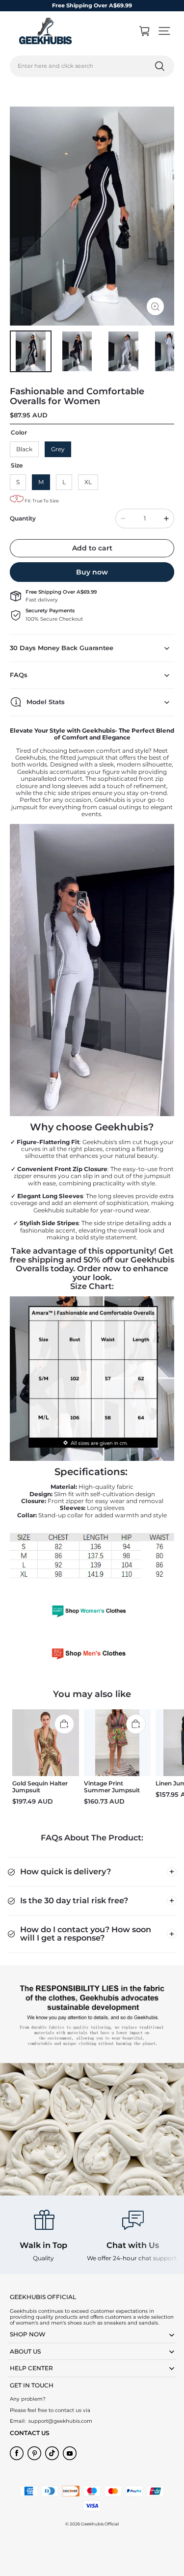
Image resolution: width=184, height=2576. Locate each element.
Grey (58, 449)
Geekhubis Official (100, 2524)
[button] (164, 31)
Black (24, 449)
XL (88, 482)
